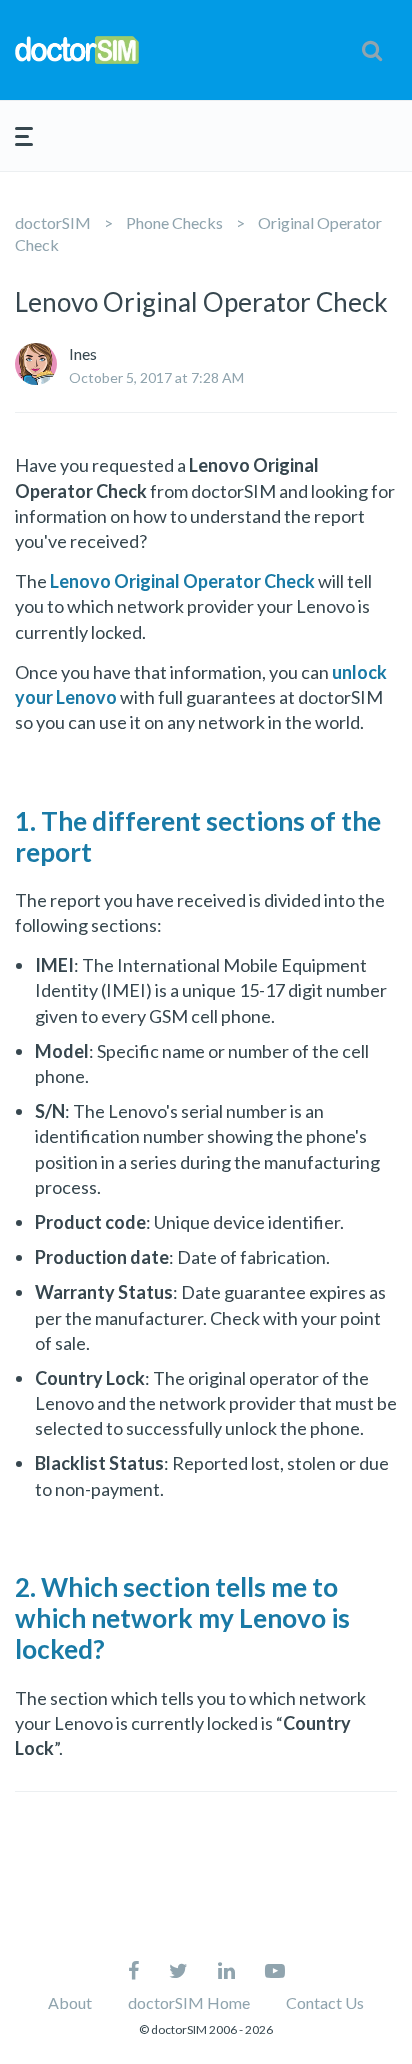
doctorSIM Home (189, 2002)
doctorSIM (53, 222)
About (70, 2002)
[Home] (77, 50)
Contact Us (325, 2002)
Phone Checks (174, 222)
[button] (372, 50)
